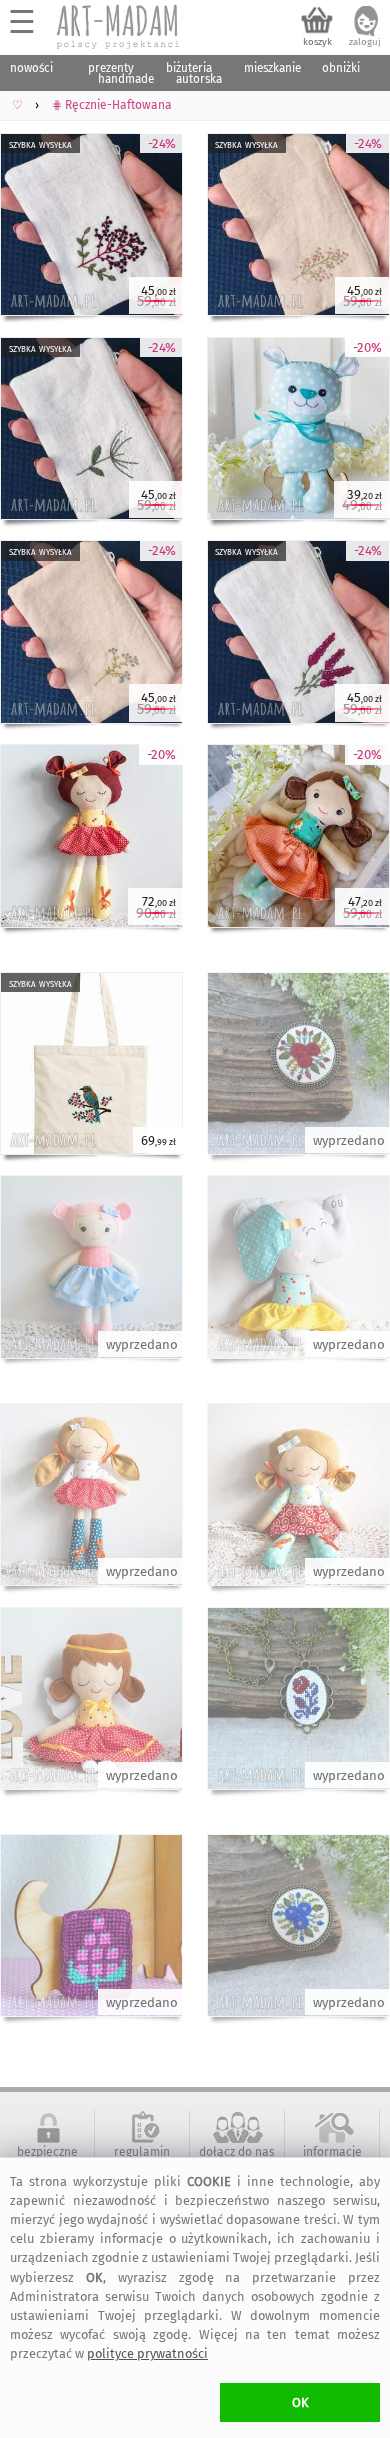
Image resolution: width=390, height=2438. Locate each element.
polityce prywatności (147, 2353)
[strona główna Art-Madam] (119, 27)
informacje (332, 2152)
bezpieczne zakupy (47, 2159)
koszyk (317, 42)
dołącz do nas (237, 2152)
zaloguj (365, 42)
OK (300, 2402)
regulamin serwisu (142, 2159)
